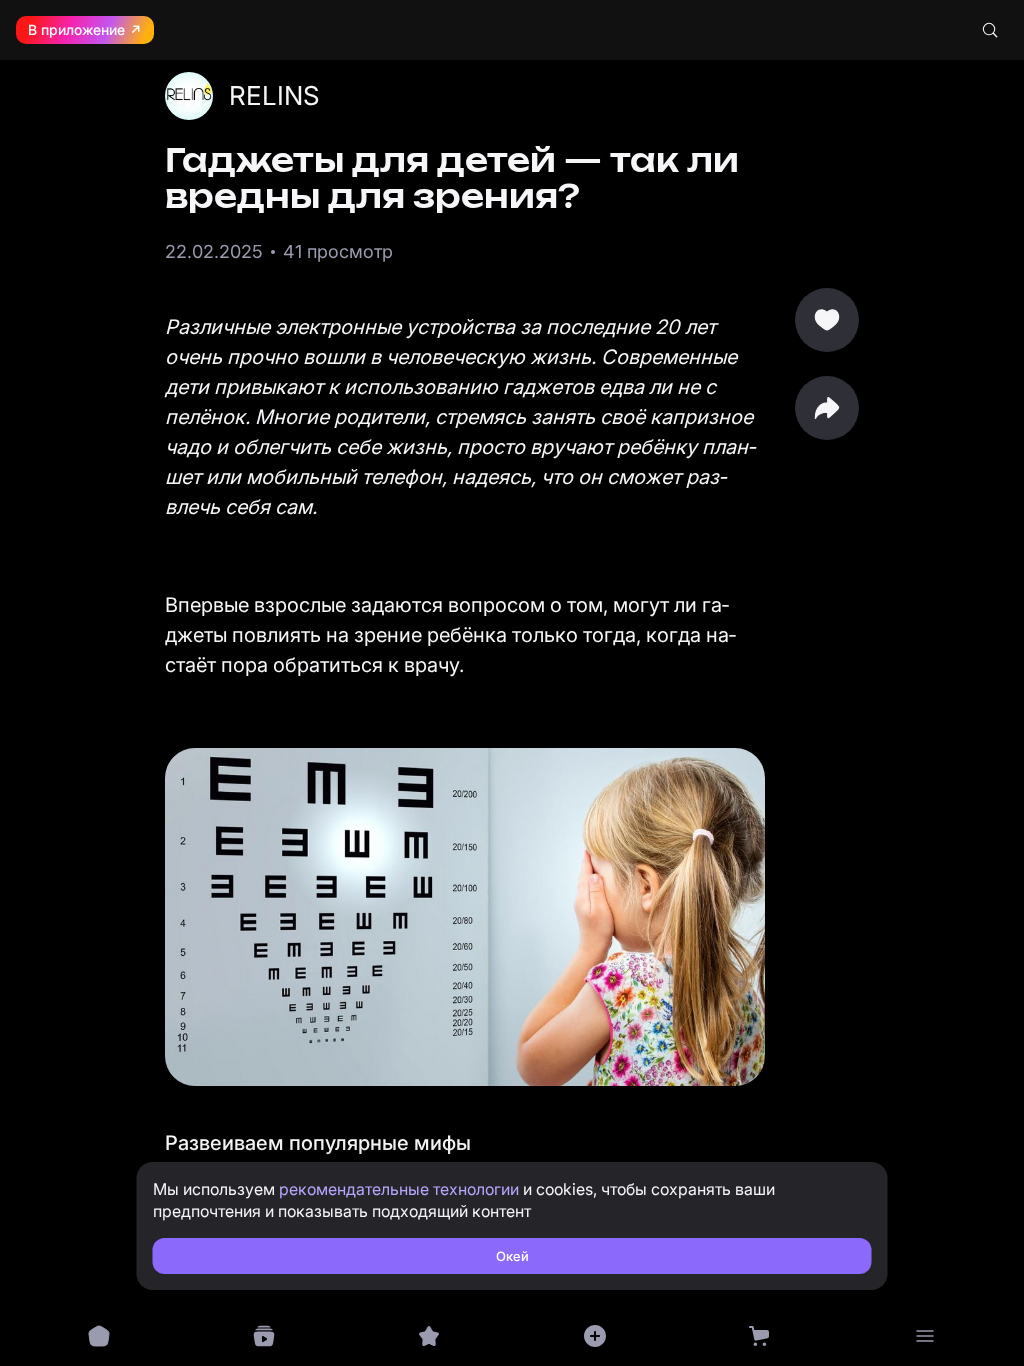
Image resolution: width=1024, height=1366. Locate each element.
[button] (827, 408)
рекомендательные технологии (399, 1189)
